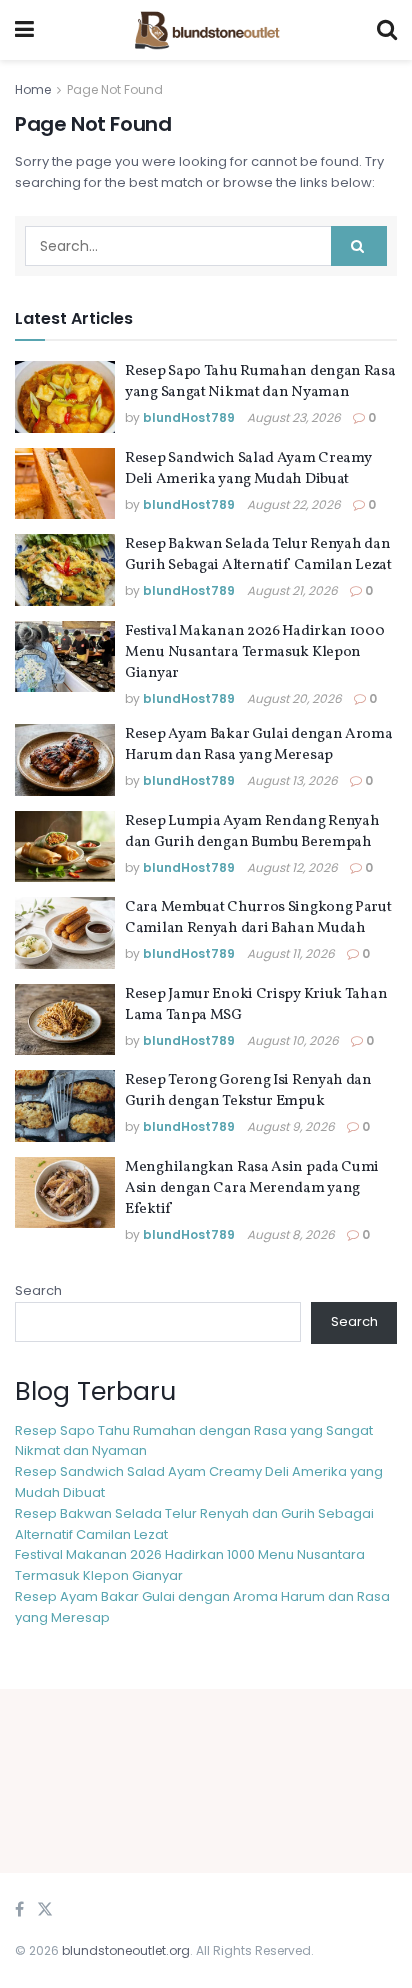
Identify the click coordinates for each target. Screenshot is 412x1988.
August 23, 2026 (294, 417)
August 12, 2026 (292, 867)
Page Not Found (115, 89)
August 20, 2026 (294, 698)
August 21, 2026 (292, 590)
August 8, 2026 (291, 1234)
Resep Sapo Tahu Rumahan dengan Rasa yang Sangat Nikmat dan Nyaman (260, 382)
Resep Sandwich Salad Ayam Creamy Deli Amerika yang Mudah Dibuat (248, 469)
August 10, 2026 (293, 1040)
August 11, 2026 (291, 953)
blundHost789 (189, 417)
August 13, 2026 (292, 780)
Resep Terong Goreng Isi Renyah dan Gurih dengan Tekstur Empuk (248, 1091)
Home (33, 89)
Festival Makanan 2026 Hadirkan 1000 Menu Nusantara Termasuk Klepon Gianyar (255, 652)
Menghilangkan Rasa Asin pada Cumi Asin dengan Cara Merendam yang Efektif (252, 1188)
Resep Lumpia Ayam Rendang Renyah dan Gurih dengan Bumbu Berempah (252, 832)
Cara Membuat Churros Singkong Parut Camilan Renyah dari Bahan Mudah (258, 918)
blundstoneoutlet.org (126, 1950)
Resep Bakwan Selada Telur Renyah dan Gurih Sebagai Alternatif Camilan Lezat (258, 555)
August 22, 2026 (294, 504)
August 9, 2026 (291, 1126)
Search (38, 1290)
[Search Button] (359, 246)
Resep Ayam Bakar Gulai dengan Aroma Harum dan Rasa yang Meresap (259, 745)
